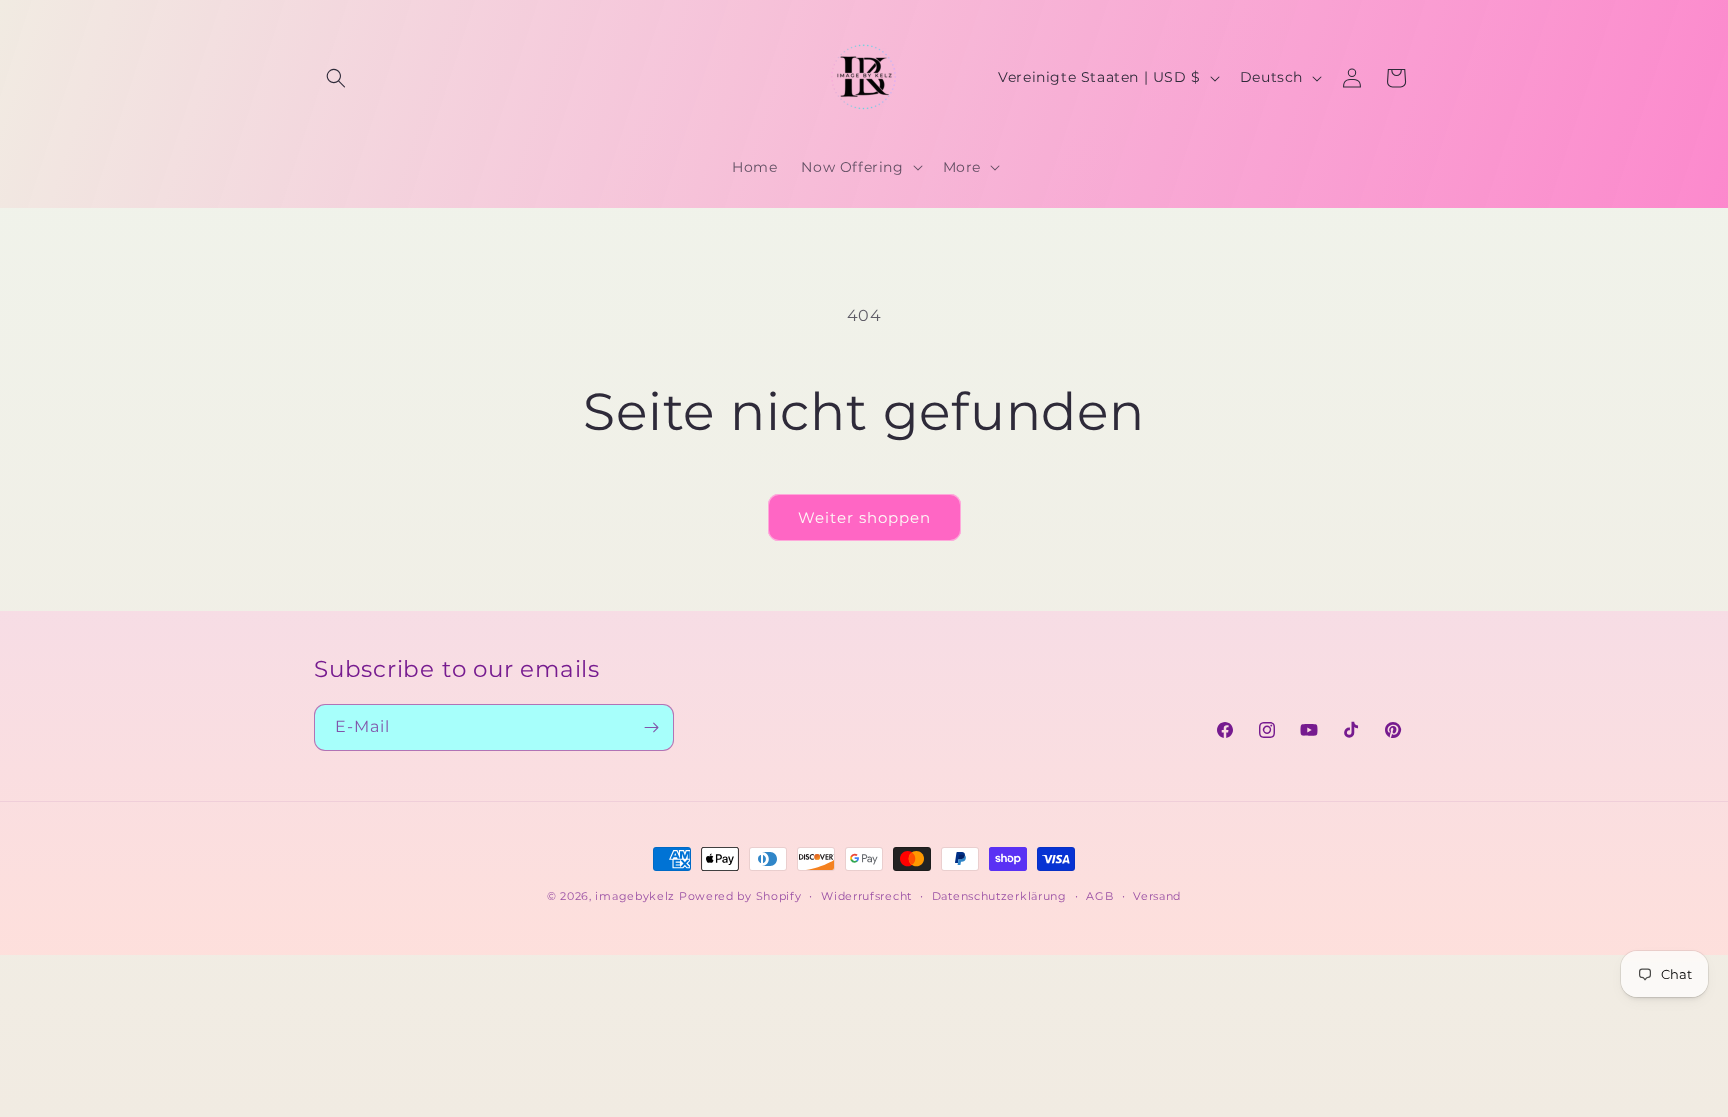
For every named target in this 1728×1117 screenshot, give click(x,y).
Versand (1157, 896)
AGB (1099, 896)
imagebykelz (635, 896)
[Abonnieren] (651, 727)
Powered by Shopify (740, 896)
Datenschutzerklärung (999, 896)
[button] (336, 78)
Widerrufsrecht (866, 896)
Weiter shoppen (864, 517)
